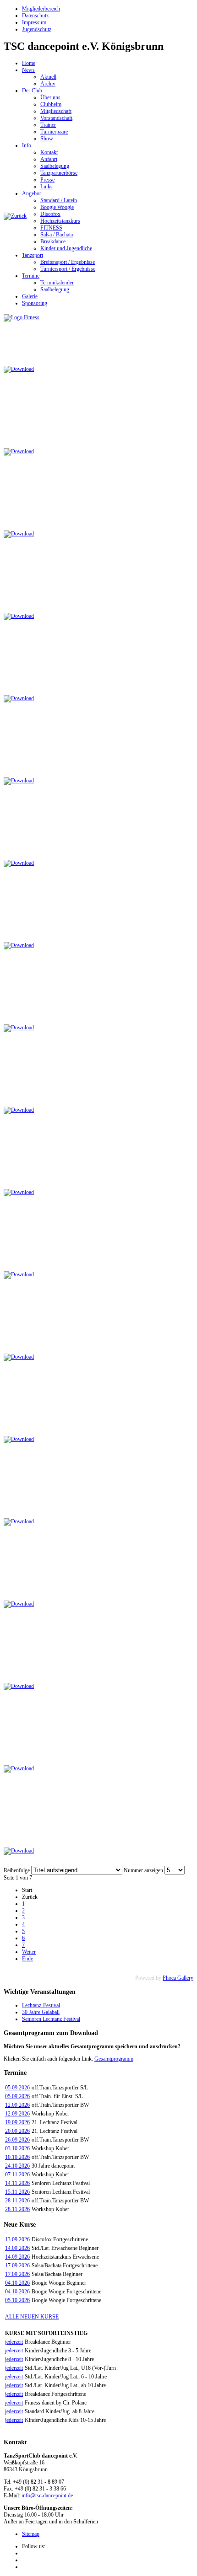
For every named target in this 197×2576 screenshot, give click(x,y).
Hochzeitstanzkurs (60, 221)
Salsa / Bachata (57, 235)
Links (47, 187)
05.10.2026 (17, 2300)
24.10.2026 (17, 2166)
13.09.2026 (17, 2239)
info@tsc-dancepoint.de (47, 2496)
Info (27, 145)
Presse (47, 180)
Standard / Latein (59, 200)
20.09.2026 (17, 2131)
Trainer (48, 125)
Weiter (29, 1952)
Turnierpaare (54, 132)
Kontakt (49, 152)
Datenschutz (35, 16)
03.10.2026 (17, 2148)
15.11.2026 (17, 2192)
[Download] (19, 369)
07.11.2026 (17, 2174)
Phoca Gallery (178, 1978)
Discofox (50, 214)
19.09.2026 (17, 2122)
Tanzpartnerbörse (59, 173)
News (28, 70)
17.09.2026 (17, 2265)
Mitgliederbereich (41, 9)
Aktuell (48, 77)
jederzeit (14, 2342)
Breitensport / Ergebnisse (68, 262)
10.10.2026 (17, 2157)
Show (47, 139)
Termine (31, 276)
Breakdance (53, 241)
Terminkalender (57, 283)
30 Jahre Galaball (41, 2012)
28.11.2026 (17, 2201)
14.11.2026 (17, 2183)
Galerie (30, 296)
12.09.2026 (17, 2105)
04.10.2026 (17, 2283)
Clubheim (51, 104)
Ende (27, 1959)
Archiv (48, 84)
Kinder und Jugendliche (66, 248)
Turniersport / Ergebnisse (68, 269)
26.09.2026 (17, 2140)
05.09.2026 (17, 2088)
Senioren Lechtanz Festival (51, 2019)
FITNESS (51, 228)
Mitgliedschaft (56, 111)
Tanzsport (33, 255)
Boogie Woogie (57, 207)
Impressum (34, 22)
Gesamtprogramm (114, 2059)
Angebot (31, 193)
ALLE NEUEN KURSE (32, 2317)
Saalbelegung (55, 166)
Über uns (50, 97)
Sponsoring (35, 303)
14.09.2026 (17, 2248)
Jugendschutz (37, 29)
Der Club (32, 91)
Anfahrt (49, 159)
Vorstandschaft (56, 118)
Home (29, 63)
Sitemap (31, 2534)
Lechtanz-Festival (41, 2005)
